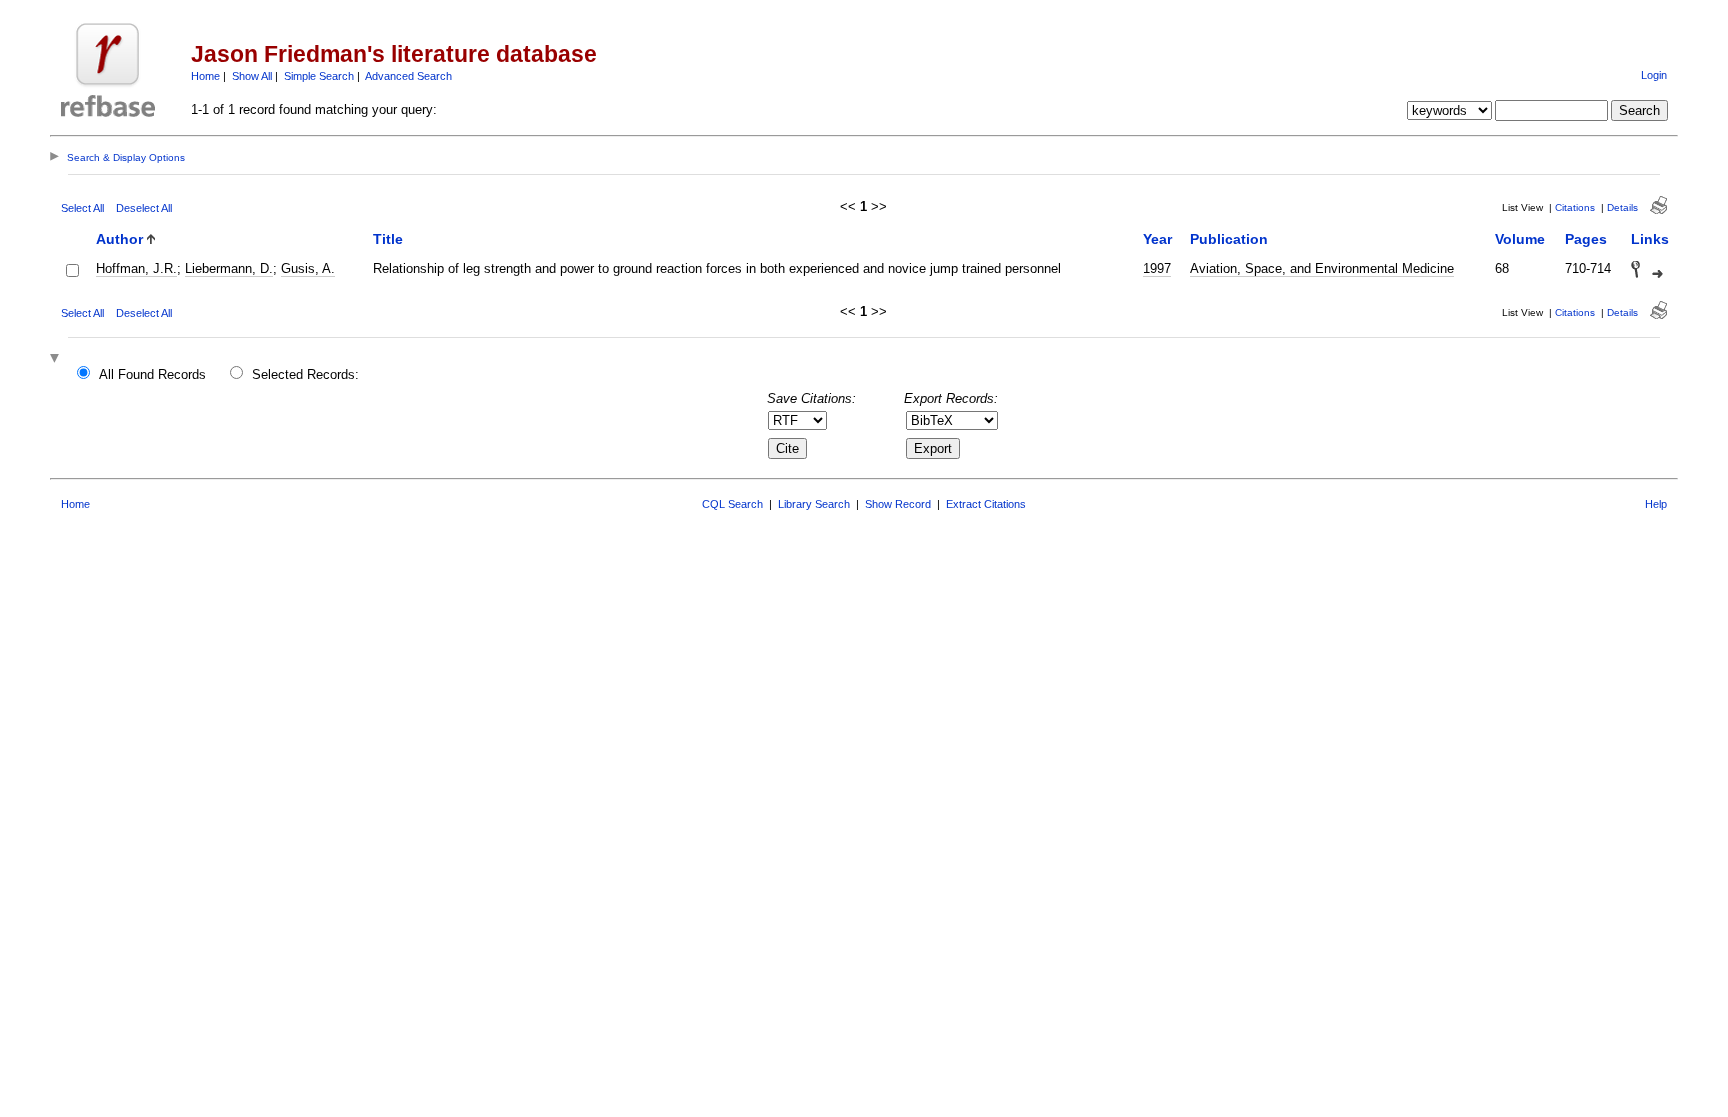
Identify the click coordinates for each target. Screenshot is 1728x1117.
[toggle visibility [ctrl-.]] (57, 359)
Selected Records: (305, 374)
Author (119, 239)
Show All (252, 76)
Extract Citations (986, 504)
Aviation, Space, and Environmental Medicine (1322, 268)
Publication (1229, 239)
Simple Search (319, 76)
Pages (1586, 239)
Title (388, 239)
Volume (1520, 239)
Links (1650, 239)
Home (205, 76)
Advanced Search (408, 76)
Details (1622, 207)
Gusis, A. (308, 268)
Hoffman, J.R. (136, 268)
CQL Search (732, 504)
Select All (82, 208)
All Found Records (152, 374)
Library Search (814, 504)
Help (1656, 504)
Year (1157, 239)
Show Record (898, 504)
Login (1654, 75)
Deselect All (144, 208)
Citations (1575, 207)
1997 (1157, 268)
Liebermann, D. (229, 268)
